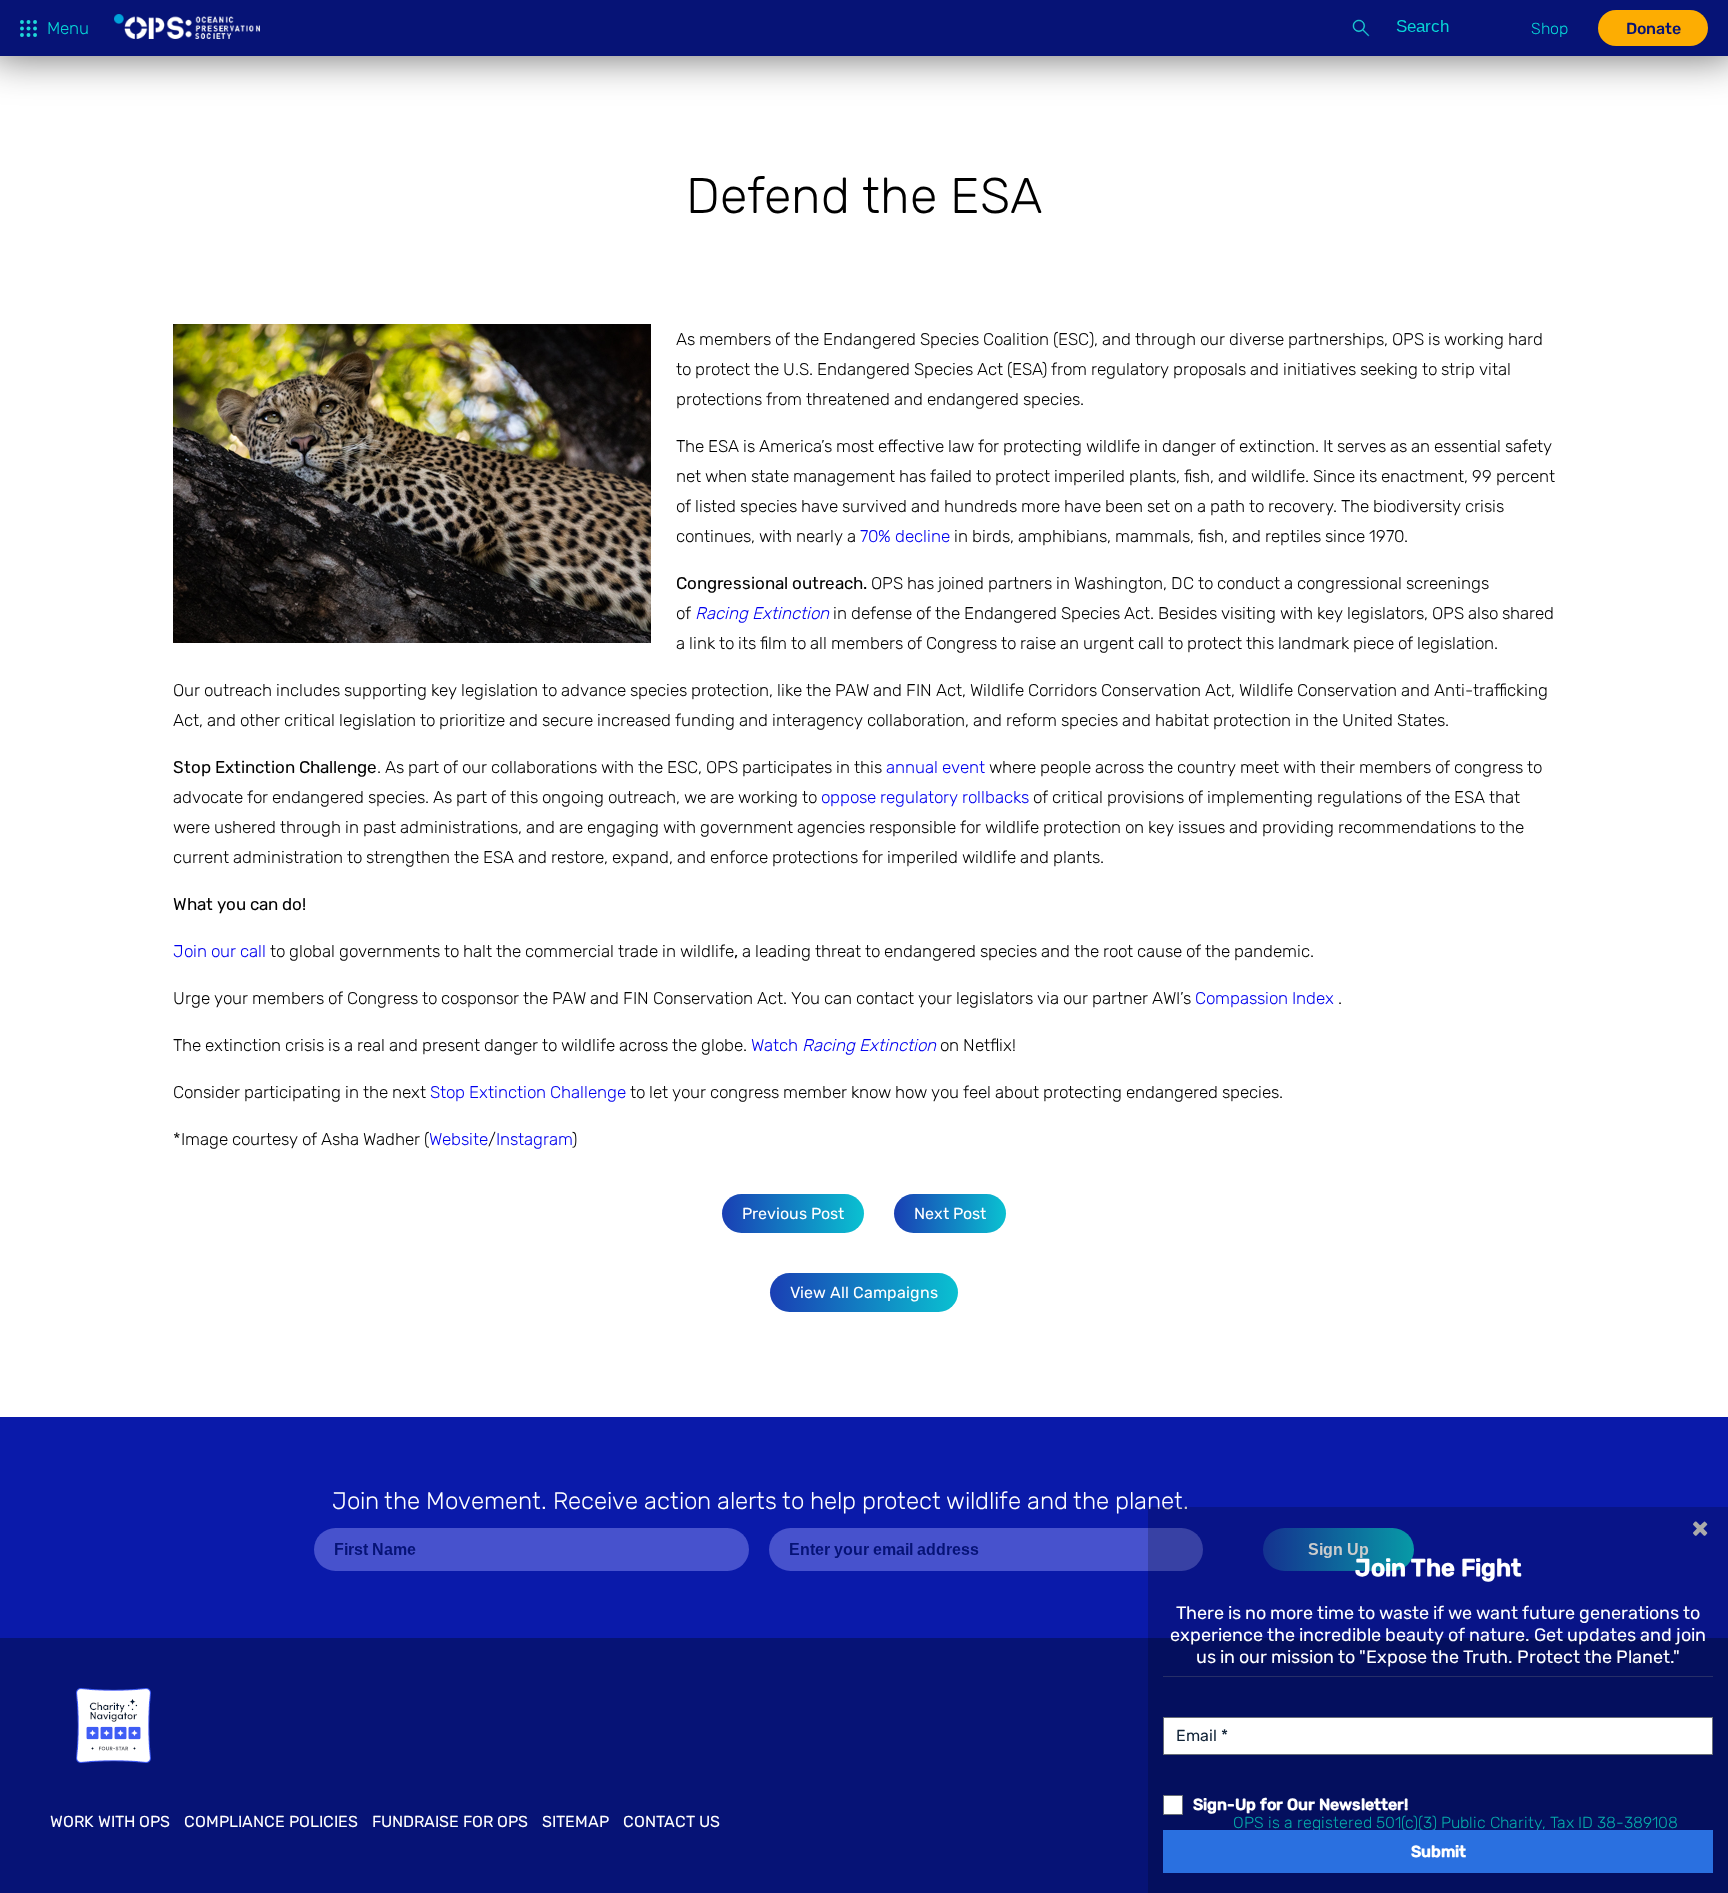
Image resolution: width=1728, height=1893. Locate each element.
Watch (843, 1045)
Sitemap (575, 1821)
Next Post (950, 1213)
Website (458, 1139)
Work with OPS (110, 1821)
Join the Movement (760, 1501)
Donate (1653, 28)
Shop (1549, 28)
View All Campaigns (864, 1292)
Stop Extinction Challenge (528, 1092)
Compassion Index (1266, 998)
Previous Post (793, 1213)
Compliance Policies (271, 1821)
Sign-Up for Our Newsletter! (1300, 1805)
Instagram (534, 1139)
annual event (937, 767)
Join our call (221, 951)
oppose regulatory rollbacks (925, 797)
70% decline (905, 536)
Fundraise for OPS (450, 1821)
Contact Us (671, 1821)
